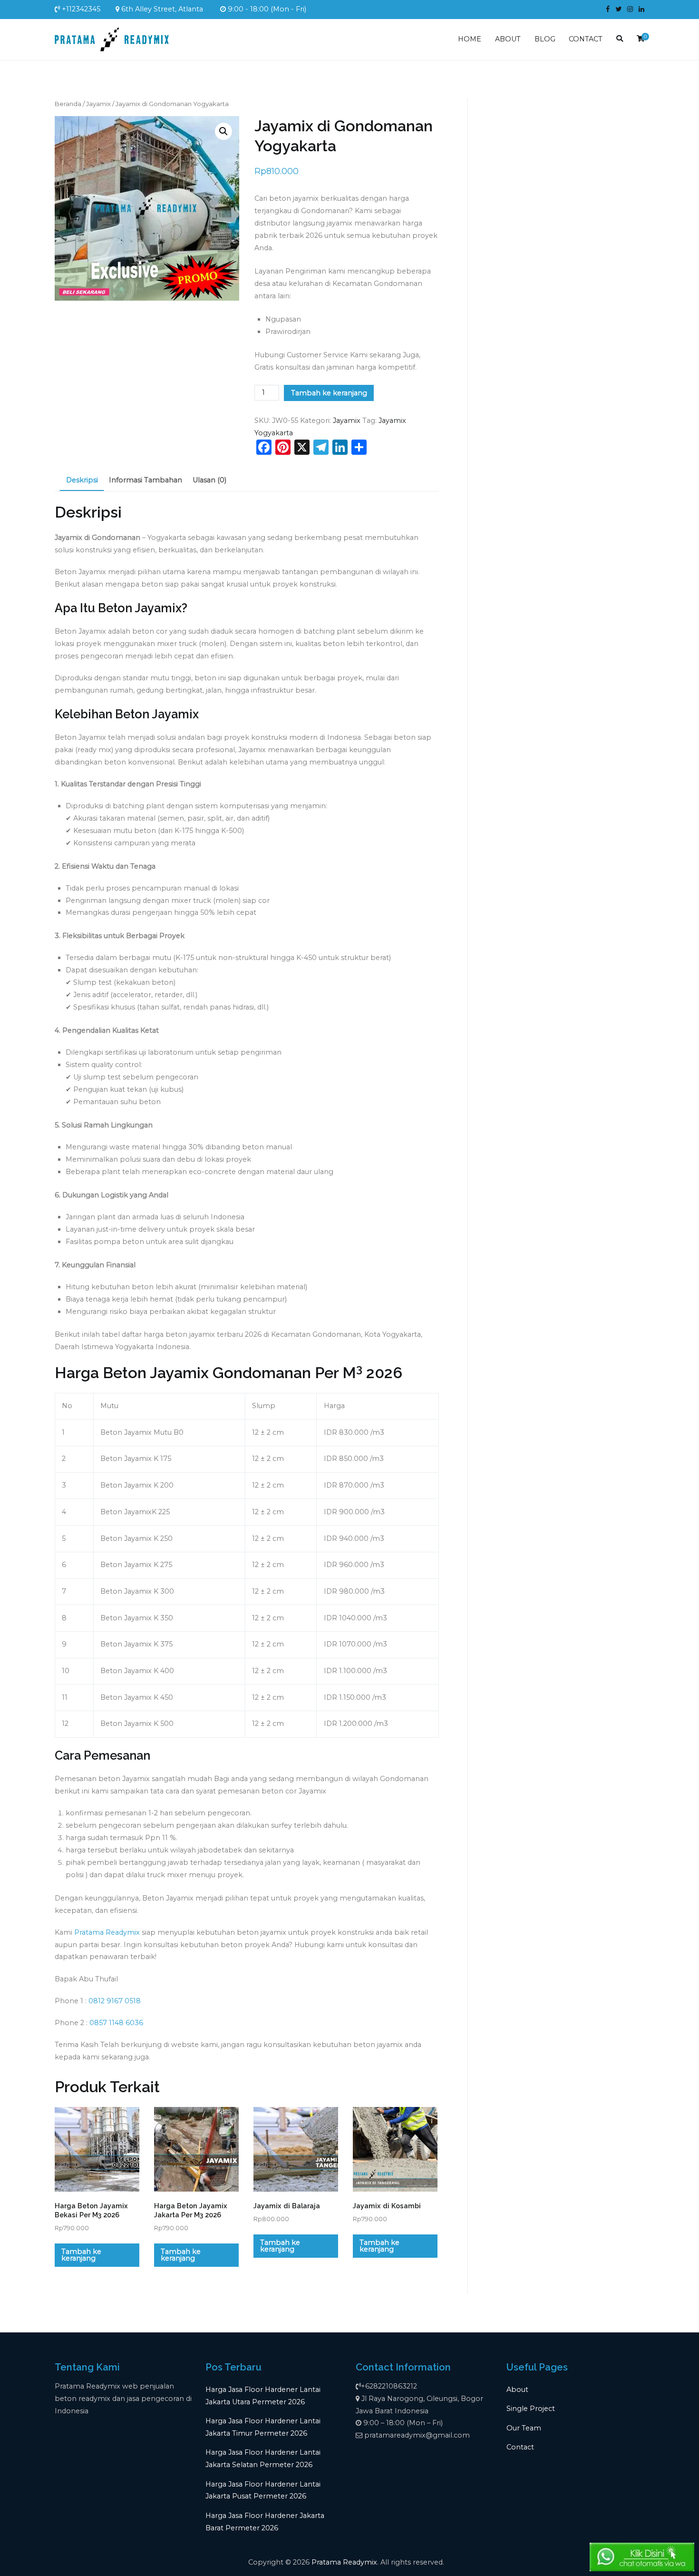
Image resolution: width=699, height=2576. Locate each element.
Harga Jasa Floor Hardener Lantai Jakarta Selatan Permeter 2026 (263, 2458)
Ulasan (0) (209, 480)
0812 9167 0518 (115, 2001)
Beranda (68, 104)
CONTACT (586, 39)
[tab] (82, 481)
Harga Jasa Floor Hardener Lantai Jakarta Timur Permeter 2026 (263, 2427)
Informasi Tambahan (146, 480)
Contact (520, 2447)
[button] (223, 131)
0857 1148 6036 (116, 2023)
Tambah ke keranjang (329, 393)
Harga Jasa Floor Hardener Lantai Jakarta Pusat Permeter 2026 (263, 2490)
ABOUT (508, 39)
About (517, 2390)
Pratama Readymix (107, 1932)
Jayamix (98, 104)
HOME (470, 39)
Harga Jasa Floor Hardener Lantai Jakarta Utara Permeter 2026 (263, 2396)
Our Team (524, 2428)
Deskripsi (82, 480)
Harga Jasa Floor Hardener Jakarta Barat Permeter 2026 (265, 2522)
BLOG (545, 39)
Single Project (531, 2409)
